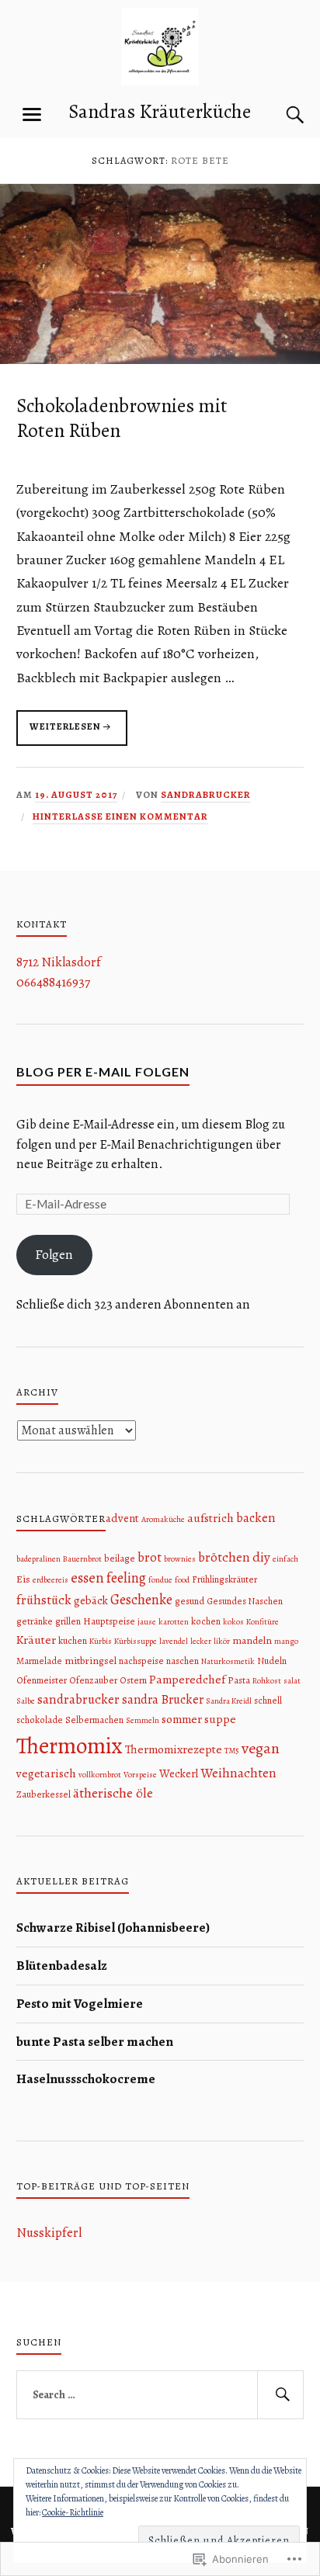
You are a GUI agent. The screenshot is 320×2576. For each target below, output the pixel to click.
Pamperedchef (187, 1679)
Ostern (133, 1680)
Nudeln (272, 1661)
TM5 (232, 1751)
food (182, 1580)
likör (222, 1641)
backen (256, 1518)
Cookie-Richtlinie (73, 2512)
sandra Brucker (163, 1699)
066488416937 (53, 982)
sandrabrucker (206, 794)
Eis (23, 1579)
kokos (233, 1622)
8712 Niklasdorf (59, 962)
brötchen (224, 1557)
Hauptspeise (109, 1621)
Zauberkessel (43, 1794)
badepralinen (38, 1559)
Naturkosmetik (228, 1661)
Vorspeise (140, 1775)
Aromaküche (163, 1519)
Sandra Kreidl (229, 1701)
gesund (190, 1601)
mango (286, 1641)
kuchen (73, 1641)
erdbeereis (50, 1580)
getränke (35, 1621)
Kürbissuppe (136, 1641)
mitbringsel (90, 1661)
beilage (120, 1558)
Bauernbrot (82, 1559)
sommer (182, 1719)
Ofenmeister (42, 1680)
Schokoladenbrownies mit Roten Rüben (122, 418)
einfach (285, 1559)
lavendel (174, 1641)
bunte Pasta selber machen (95, 2042)
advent (122, 1518)
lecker (201, 1641)
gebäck (91, 1600)
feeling (126, 1577)
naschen (183, 1661)
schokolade (40, 1720)
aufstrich (210, 1518)
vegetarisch (46, 1773)
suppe (220, 1719)
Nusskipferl (49, 2233)
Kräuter (36, 1640)
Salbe (26, 1701)
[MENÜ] (32, 115)
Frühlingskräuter (224, 1579)
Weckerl (179, 1773)
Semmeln (143, 1720)
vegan (261, 1748)
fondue (160, 1580)
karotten (174, 1622)
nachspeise (141, 1661)
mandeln (252, 1640)
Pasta (239, 1680)
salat (292, 1681)
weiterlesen (59, 733)
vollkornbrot (100, 1775)
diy (261, 1557)
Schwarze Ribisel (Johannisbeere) (113, 1928)
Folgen (54, 1255)
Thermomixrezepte (174, 1749)
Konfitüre (263, 1622)
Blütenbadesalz (62, 1966)
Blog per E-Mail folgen (103, 1071)
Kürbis (101, 1641)
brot (150, 1557)
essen (87, 1577)
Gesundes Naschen (245, 1601)
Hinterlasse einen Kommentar (120, 816)
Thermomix (70, 1746)
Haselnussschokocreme (86, 2079)
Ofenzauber (93, 1680)
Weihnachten (238, 1773)
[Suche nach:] (160, 2395)
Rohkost (267, 1681)
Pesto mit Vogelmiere (80, 2004)
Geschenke (141, 1599)
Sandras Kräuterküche (160, 111)
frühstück (44, 1600)
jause (147, 1622)
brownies (180, 1559)
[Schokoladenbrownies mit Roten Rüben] (160, 360)
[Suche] (280, 115)
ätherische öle (113, 1793)
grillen (68, 1621)
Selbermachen (94, 1720)
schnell (268, 1701)
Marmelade (39, 1661)
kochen (206, 1621)
